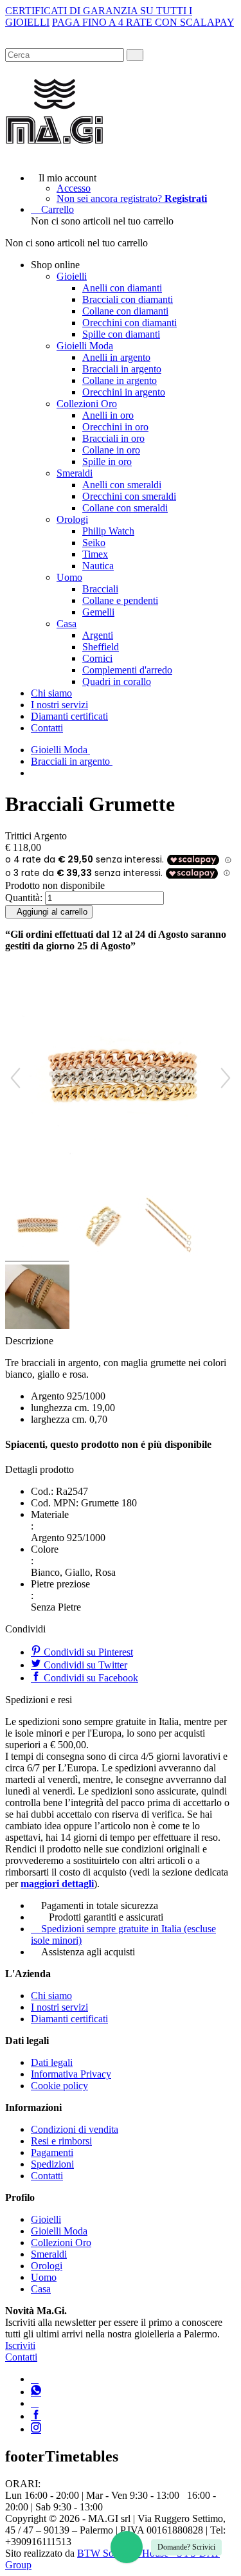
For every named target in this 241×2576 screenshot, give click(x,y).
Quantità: (24, 898)
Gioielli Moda (85, 346)
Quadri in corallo (117, 681)
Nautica (98, 566)
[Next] (226, 1078)
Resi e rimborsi (61, 2141)
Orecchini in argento (124, 392)
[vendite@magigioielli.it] (35, 2403)
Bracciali (100, 589)
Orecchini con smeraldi (129, 496)
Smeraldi (75, 473)
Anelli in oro (108, 415)
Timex (95, 554)
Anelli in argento (116, 357)
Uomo (69, 577)
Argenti (98, 635)
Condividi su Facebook (90, 1678)
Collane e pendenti (120, 600)
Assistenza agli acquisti (88, 1952)
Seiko (94, 543)
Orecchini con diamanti (129, 323)
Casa (67, 624)
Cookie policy (59, 2086)
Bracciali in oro (113, 438)
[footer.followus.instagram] (36, 2429)
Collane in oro (111, 450)
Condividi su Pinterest (87, 1652)
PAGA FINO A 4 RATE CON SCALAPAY (143, 22)
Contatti (47, 728)
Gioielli (72, 276)
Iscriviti (20, 2345)
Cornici (97, 658)
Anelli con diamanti (122, 288)
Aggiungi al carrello (52, 912)
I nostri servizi (59, 705)
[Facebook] (36, 2416)
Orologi (72, 519)
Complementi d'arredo (127, 670)
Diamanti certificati (69, 716)
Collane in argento (120, 380)
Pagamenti (52, 2152)
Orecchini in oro (115, 427)
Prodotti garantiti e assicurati (106, 1917)
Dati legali (52, 2062)
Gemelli (98, 612)
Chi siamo (51, 693)
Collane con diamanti (125, 311)
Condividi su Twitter (84, 1665)
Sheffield (101, 647)
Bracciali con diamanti (128, 299)
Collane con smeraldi (125, 508)
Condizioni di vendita (75, 2129)
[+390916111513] (35, 2379)
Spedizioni (52, 2164)
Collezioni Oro (87, 404)
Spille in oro (107, 461)
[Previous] (15, 1078)
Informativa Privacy (71, 2074)
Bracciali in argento (122, 369)
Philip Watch (108, 531)
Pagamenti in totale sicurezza (100, 1905)
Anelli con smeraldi (122, 485)
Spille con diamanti (121, 334)
